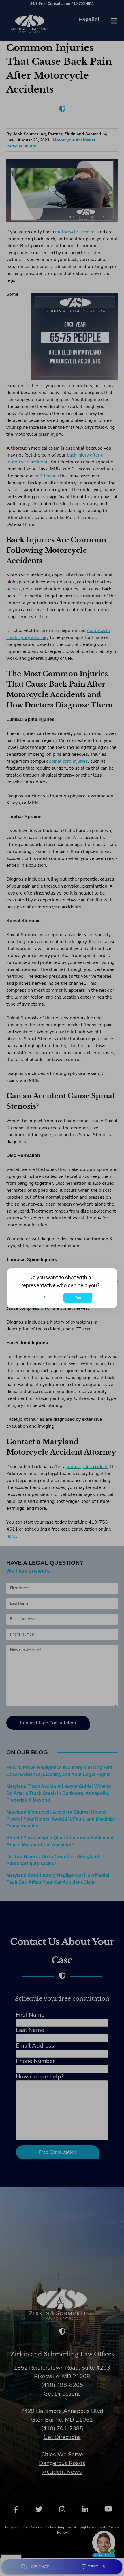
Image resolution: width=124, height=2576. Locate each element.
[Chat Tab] (62, 1288)
